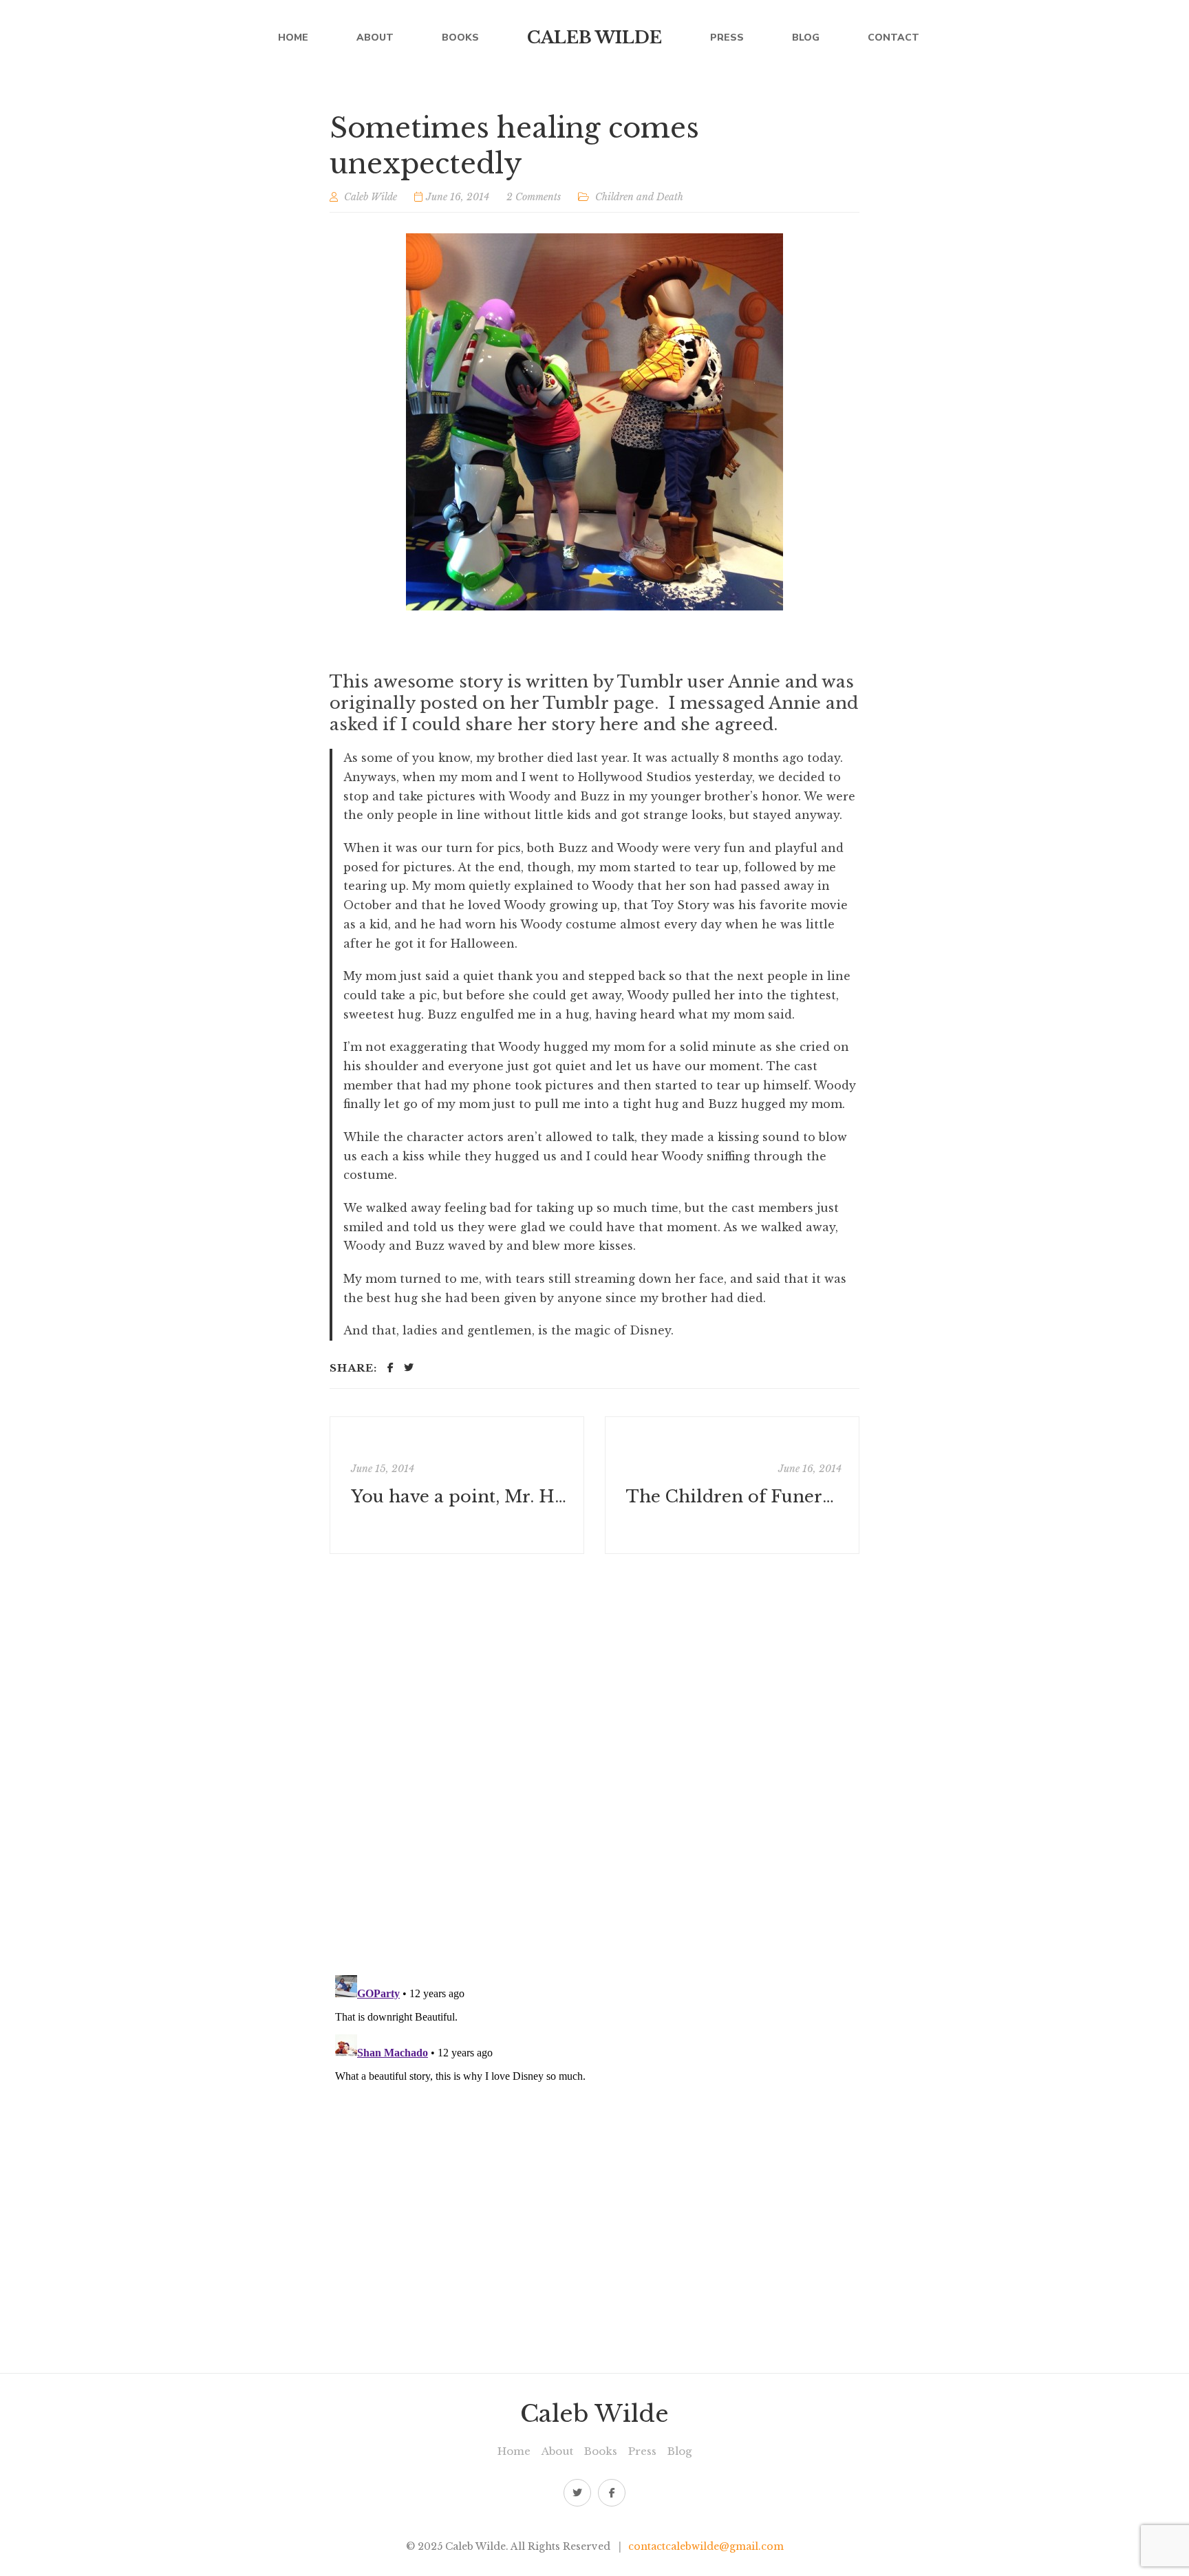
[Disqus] (594, 1764)
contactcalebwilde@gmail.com (706, 2546)
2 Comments (534, 197)
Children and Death (639, 197)
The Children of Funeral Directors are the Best (734, 1497)
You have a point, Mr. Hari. (459, 1497)
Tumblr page (599, 703)
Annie (754, 682)
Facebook (612, 2493)
